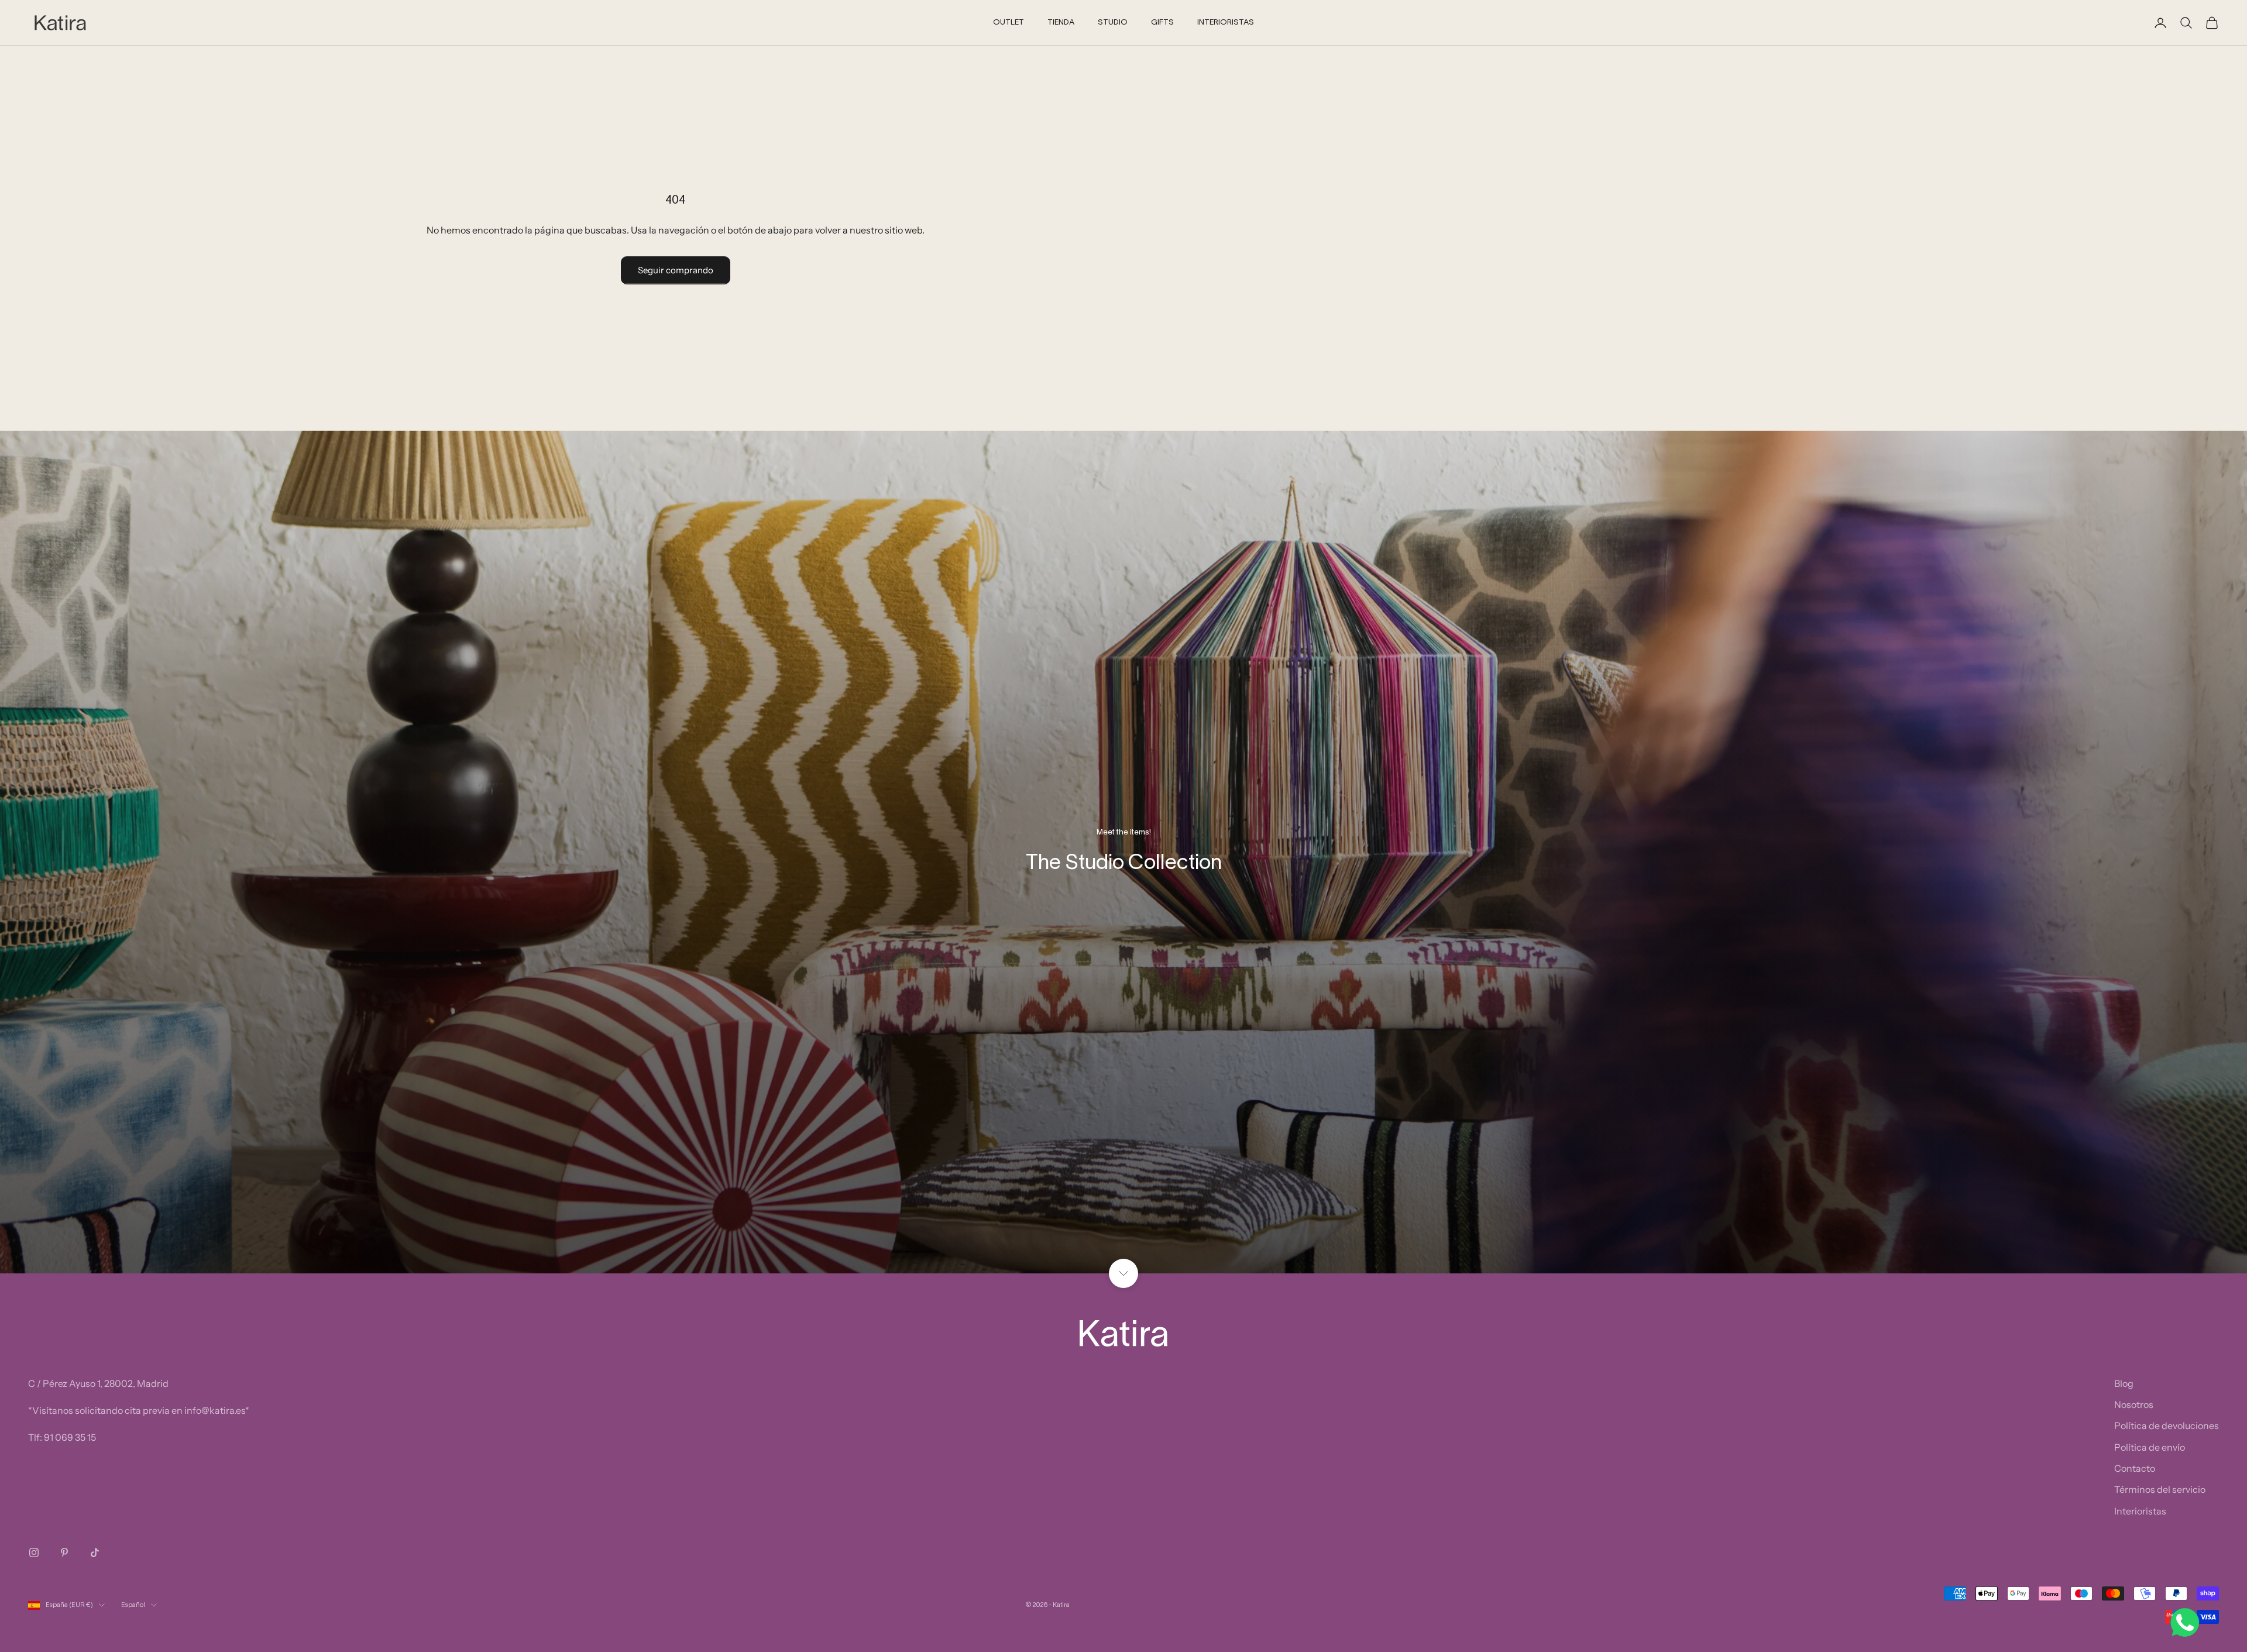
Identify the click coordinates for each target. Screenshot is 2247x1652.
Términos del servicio (2160, 1489)
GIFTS (1162, 23)
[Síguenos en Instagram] (34, 1553)
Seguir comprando (676, 270)
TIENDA (1061, 23)
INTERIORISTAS (1226, 23)
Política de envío (2150, 1447)
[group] (1123, 852)
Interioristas (2140, 1511)
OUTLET (1009, 23)
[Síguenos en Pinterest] (64, 1553)
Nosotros (2134, 1404)
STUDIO (1113, 23)
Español (133, 1605)
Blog (2124, 1383)
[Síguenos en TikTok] (95, 1553)
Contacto (2135, 1468)
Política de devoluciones (2167, 1426)
